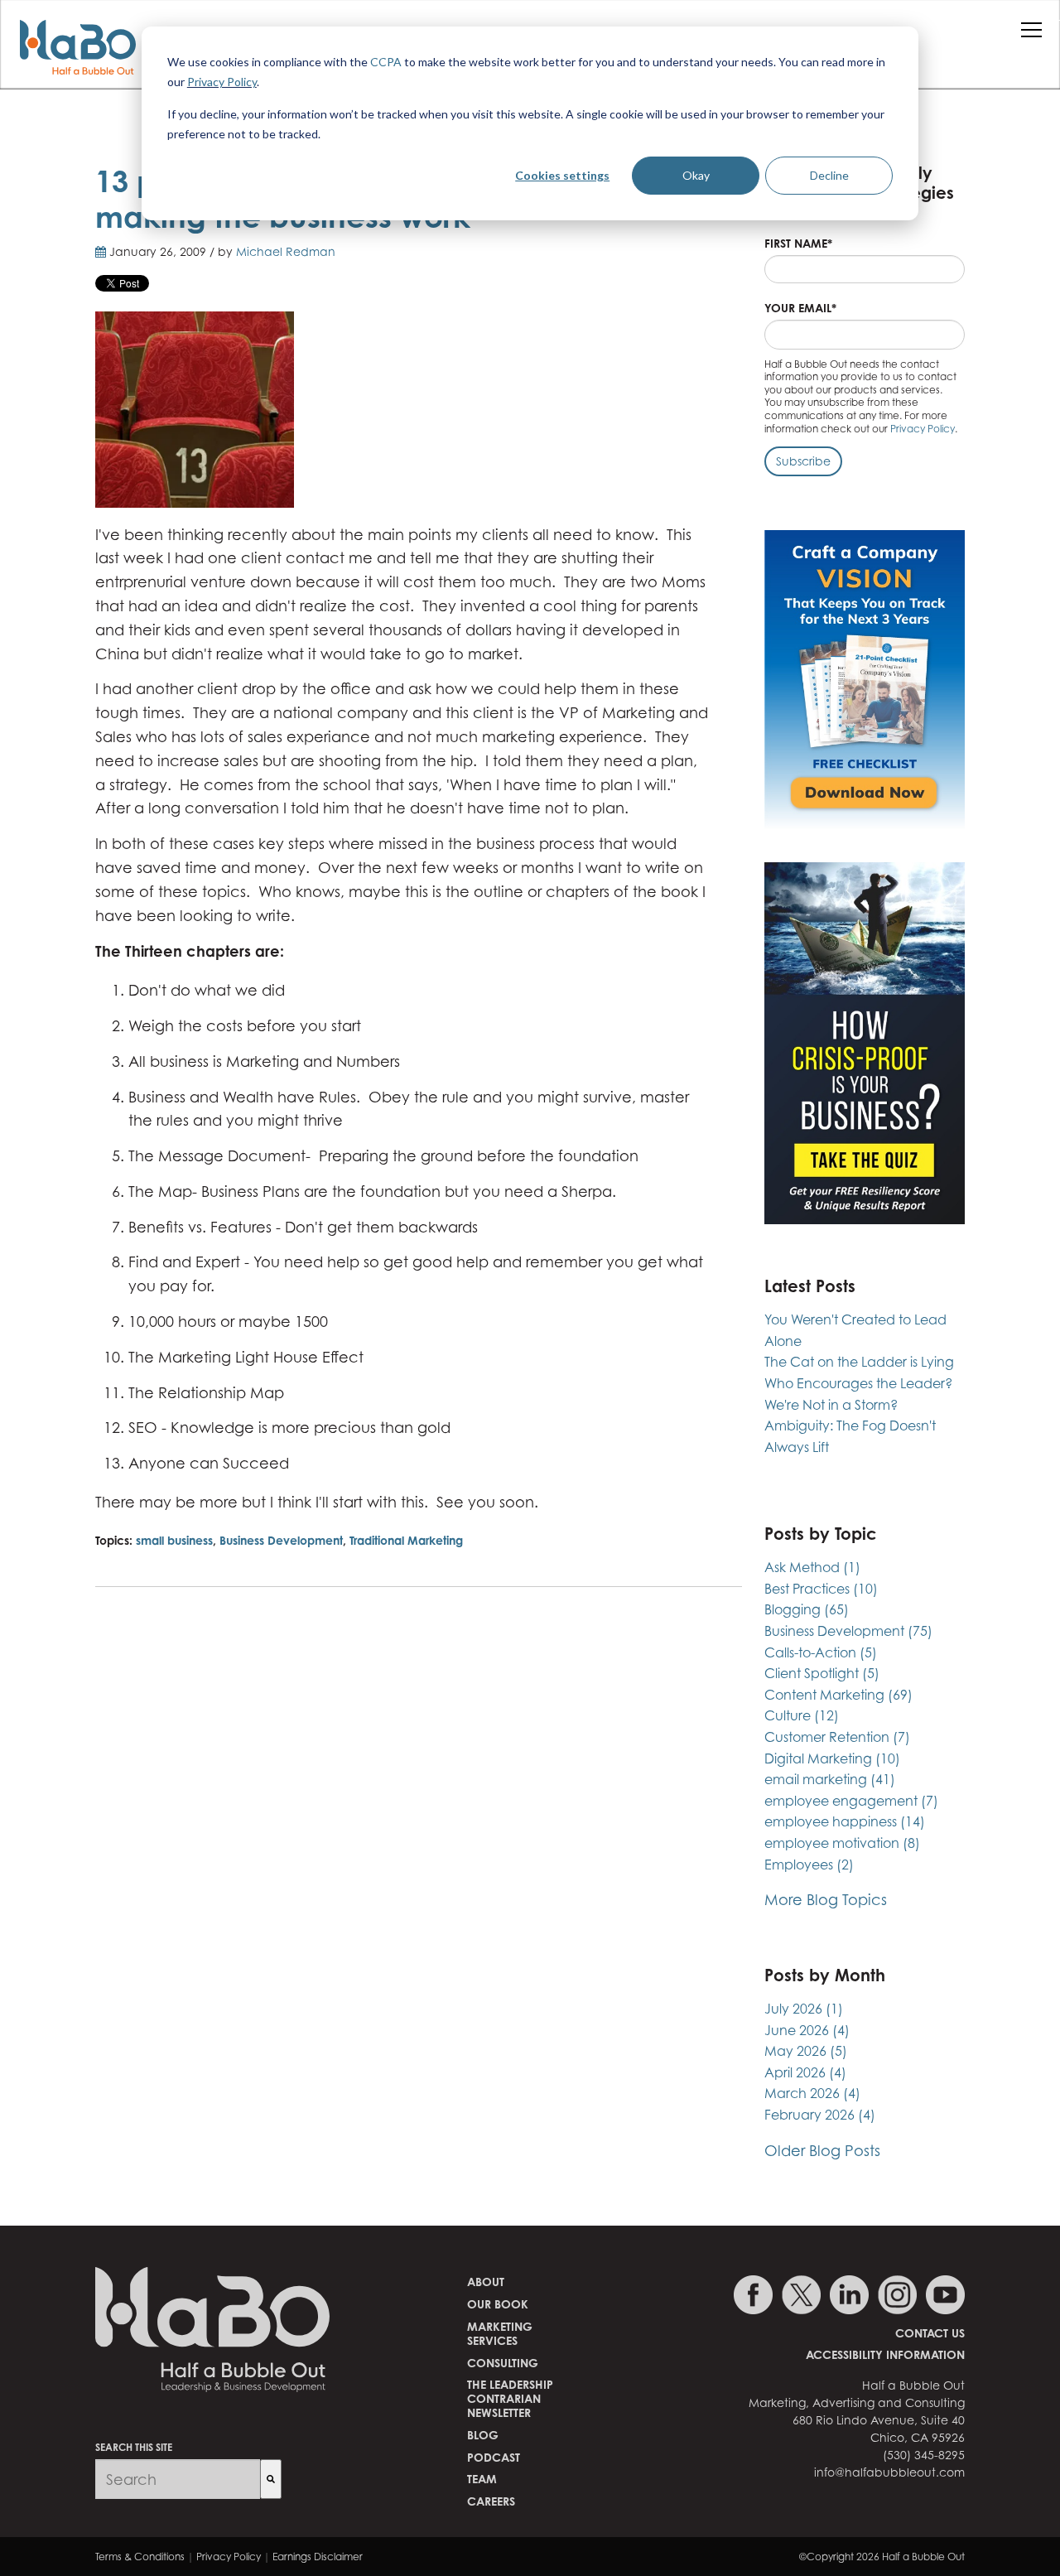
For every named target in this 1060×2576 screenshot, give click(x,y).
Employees (809, 1864)
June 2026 (807, 2030)
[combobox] (178, 2479)
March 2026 (812, 2093)
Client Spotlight (822, 1673)
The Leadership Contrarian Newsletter (510, 2398)
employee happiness (845, 1821)
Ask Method (812, 1567)
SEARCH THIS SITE (134, 2447)
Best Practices (821, 1589)
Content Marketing (838, 1695)
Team (482, 2479)
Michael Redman (286, 251)
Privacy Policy (222, 82)
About (486, 2282)
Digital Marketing (832, 1758)
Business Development (281, 1540)
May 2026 (806, 2051)
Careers (491, 2501)
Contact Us (930, 2333)
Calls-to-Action (821, 1652)
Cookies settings (562, 175)
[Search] (271, 2479)
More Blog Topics (826, 1900)
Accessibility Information (885, 2354)
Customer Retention (837, 1737)
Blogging (807, 1609)
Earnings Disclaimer (318, 2557)
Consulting (503, 2363)
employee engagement (851, 1801)
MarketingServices (500, 2333)
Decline (829, 175)
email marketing (830, 1779)
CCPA (386, 62)
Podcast (494, 2457)
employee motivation (842, 1843)
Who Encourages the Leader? (858, 1383)
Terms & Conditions (140, 2557)
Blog (483, 2435)
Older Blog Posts (822, 2151)
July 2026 (804, 2009)
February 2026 (820, 2115)
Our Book (498, 2304)
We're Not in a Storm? (831, 1405)
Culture (802, 1715)
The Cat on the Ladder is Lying (859, 1362)
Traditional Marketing (406, 1540)
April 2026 (805, 2072)
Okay (696, 175)
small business (174, 1540)
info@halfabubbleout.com (889, 2472)
